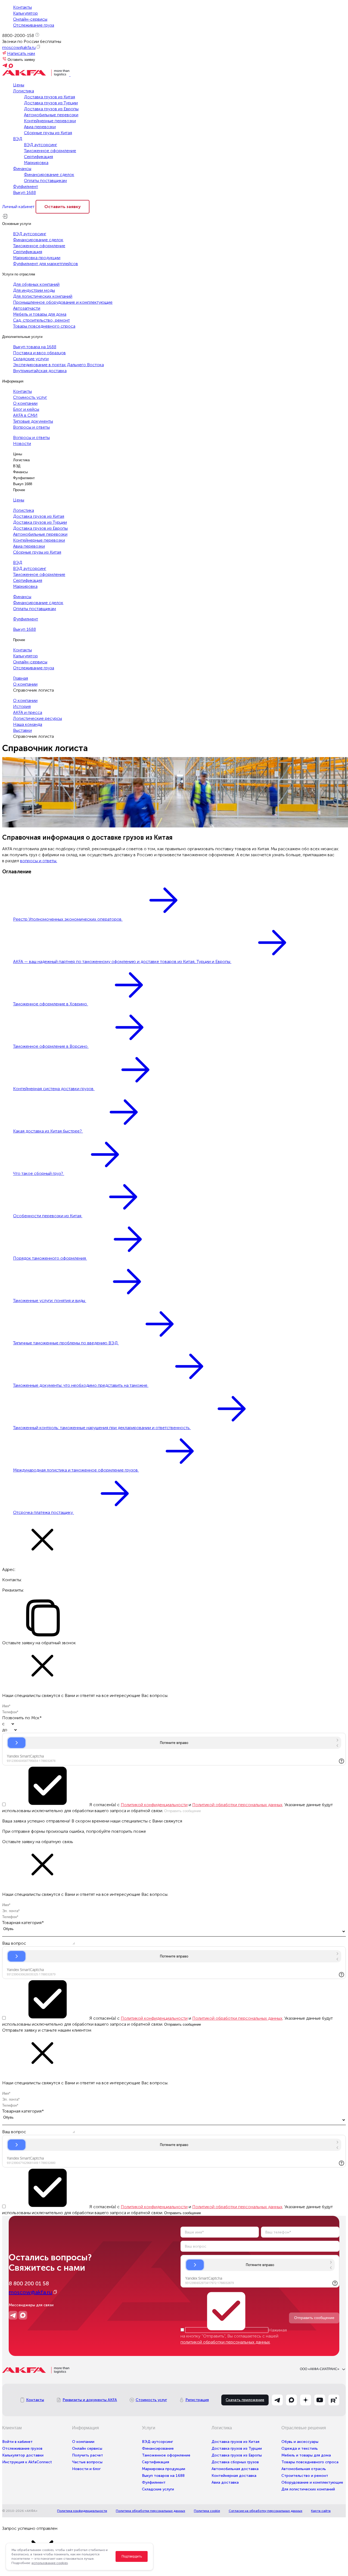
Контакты (22, 7)
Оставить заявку (21, 60)
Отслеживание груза (34, 25)
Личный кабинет (18, 207)
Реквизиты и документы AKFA (90, 2400)
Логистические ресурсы (38, 718)
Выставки (22, 730)
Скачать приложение (245, 2400)
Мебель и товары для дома (40, 314)
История (22, 706)
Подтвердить (132, 2556)
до (5, 1730)
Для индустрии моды (34, 290)
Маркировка (36, 163)
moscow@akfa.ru (19, 47)
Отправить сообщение (314, 2318)
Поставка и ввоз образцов (39, 353)
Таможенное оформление (50, 151)
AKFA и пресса (28, 712)
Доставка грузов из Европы (51, 109)
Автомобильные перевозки (51, 115)
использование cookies (50, 2563)
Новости (22, 443)
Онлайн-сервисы (30, 19)
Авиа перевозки (40, 127)
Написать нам (21, 53)
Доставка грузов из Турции (51, 103)
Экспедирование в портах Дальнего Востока (58, 365)
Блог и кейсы (26, 409)
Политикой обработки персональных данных (237, 1805)
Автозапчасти (27, 308)
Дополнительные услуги (22, 337)
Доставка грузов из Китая (49, 97)
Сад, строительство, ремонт (41, 320)
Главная (21, 678)
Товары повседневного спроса (44, 326)
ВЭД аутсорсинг (41, 145)
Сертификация (38, 157)
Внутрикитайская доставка (40, 371)
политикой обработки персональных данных (225, 2342)
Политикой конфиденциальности (154, 1805)
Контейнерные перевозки (50, 121)
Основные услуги (17, 224)
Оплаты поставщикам (45, 181)
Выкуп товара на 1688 (35, 347)
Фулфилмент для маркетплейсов (46, 264)
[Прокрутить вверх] (5, 2521)
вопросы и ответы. (39, 861)
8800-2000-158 (18, 35)
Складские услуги (31, 359)
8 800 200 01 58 (29, 2283)
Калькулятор (25, 13)
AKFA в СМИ (25, 415)
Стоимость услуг (30, 397)
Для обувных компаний (36, 284)
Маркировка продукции (37, 258)
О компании (25, 403)
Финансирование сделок (49, 175)
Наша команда (28, 724)
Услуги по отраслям (19, 274)
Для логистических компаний (43, 296)
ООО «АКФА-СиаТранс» (320, 2369)
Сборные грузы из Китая (48, 133)
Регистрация (197, 2400)
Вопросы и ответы (31, 427)
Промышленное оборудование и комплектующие (63, 302)
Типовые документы (33, 421)
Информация (13, 381)
